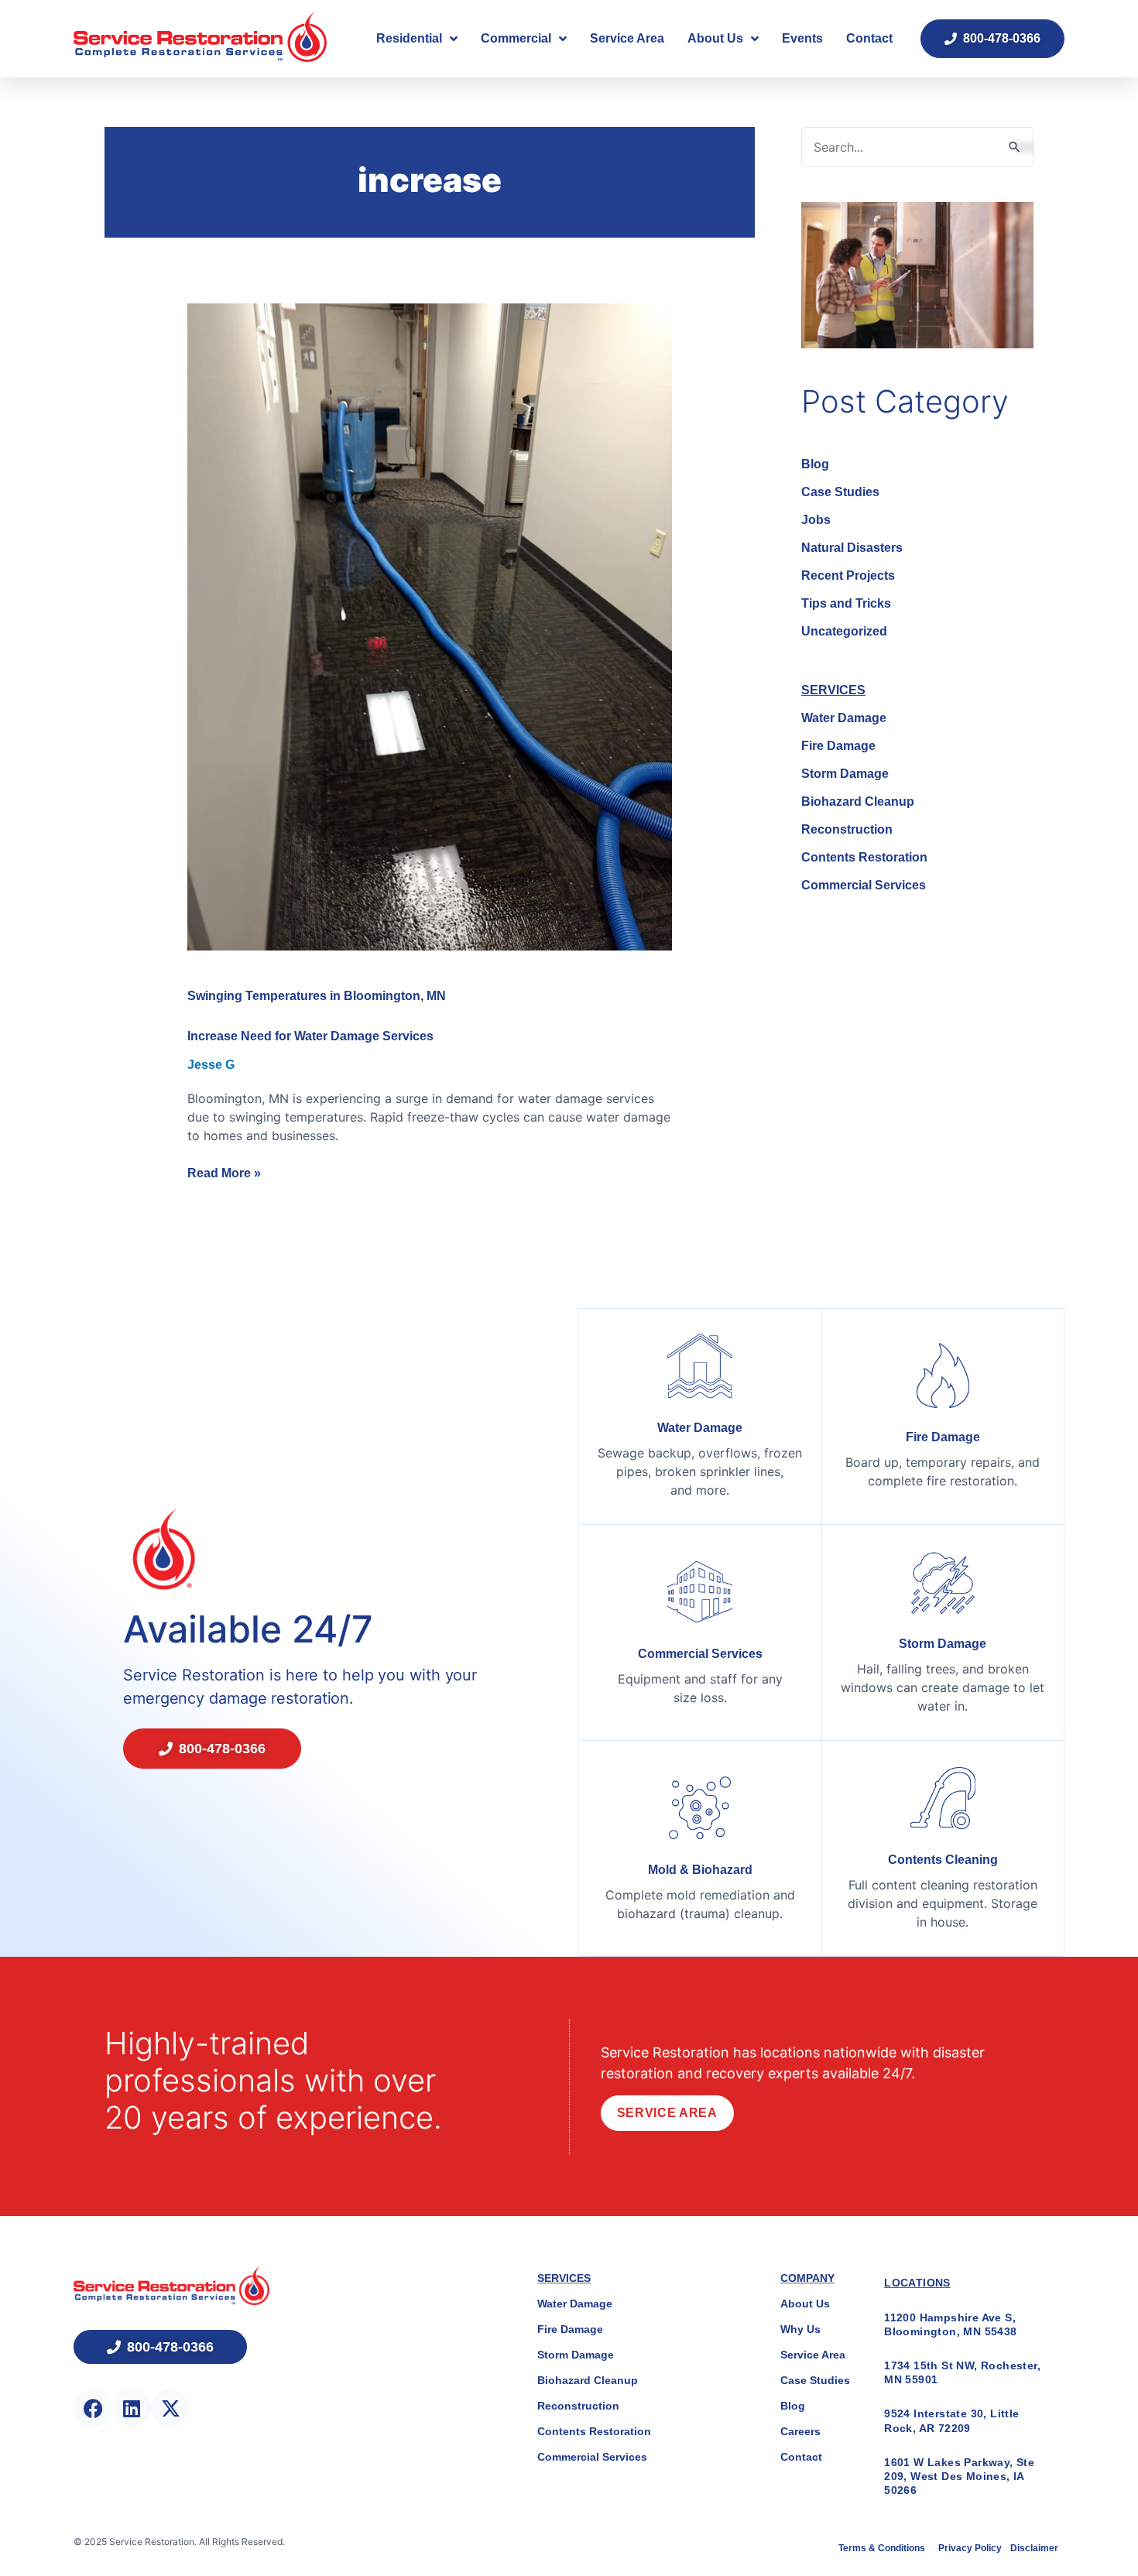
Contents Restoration (864, 857)
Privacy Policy (971, 2548)
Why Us (800, 2329)
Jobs (816, 520)
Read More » (224, 1172)
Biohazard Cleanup (858, 802)
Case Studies (840, 492)
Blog (815, 464)
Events (802, 38)
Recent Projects (848, 575)
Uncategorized (844, 631)
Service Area (627, 38)
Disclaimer (1034, 2548)
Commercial (516, 38)
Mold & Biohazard (700, 1870)
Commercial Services (864, 885)
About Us (715, 38)
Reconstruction (847, 829)
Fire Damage (838, 746)
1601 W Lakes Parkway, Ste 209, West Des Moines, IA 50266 (959, 2476)
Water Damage (844, 718)
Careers (800, 2431)
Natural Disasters (852, 548)
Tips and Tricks (846, 603)
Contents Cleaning (943, 1860)
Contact (869, 38)
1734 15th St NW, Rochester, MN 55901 (962, 2372)
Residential (409, 38)
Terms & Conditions (883, 2548)
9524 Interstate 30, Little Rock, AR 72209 (951, 2420)
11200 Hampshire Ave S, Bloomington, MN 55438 (950, 2324)
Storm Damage (845, 774)
